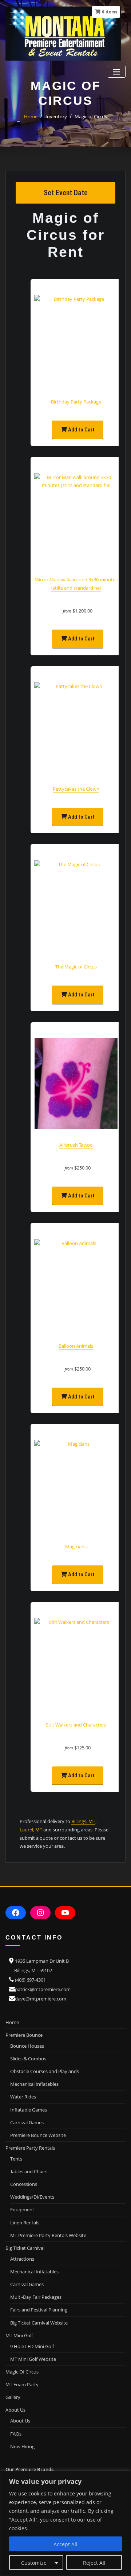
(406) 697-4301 (30, 1980)
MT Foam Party (22, 2384)
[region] (65, 2523)
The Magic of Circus (76, 967)
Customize (34, 2563)
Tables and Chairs (29, 2171)
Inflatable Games (29, 2110)
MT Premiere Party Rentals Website (48, 2235)
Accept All (65, 2544)
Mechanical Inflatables (34, 2084)
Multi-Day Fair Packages (36, 2297)
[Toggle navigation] (117, 72)
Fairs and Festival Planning (39, 2310)
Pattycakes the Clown (76, 789)
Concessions (24, 2184)
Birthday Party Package (76, 402)
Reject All (94, 2563)
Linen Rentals (25, 2223)
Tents (16, 2159)
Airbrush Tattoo (76, 1145)
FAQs (16, 2434)
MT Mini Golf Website (33, 2359)
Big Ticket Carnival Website (39, 2323)
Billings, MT (83, 1821)
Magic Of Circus (22, 2372)
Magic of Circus (91, 116)
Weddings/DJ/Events (32, 2197)
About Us (20, 2421)
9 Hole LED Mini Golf (32, 2346)
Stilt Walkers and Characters (76, 1725)
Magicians (76, 1547)
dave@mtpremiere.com (41, 1999)
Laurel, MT (31, 1830)
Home (31, 116)
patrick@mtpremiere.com (43, 1989)
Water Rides (23, 2097)
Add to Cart (81, 430)
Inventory (56, 116)
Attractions (22, 2259)
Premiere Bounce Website (38, 2135)
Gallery (13, 2397)
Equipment (22, 2210)
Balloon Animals (76, 1346)
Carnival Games (27, 2122)
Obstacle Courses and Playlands (45, 2071)
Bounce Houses (27, 2046)
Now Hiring (22, 2446)
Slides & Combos (28, 2059)
